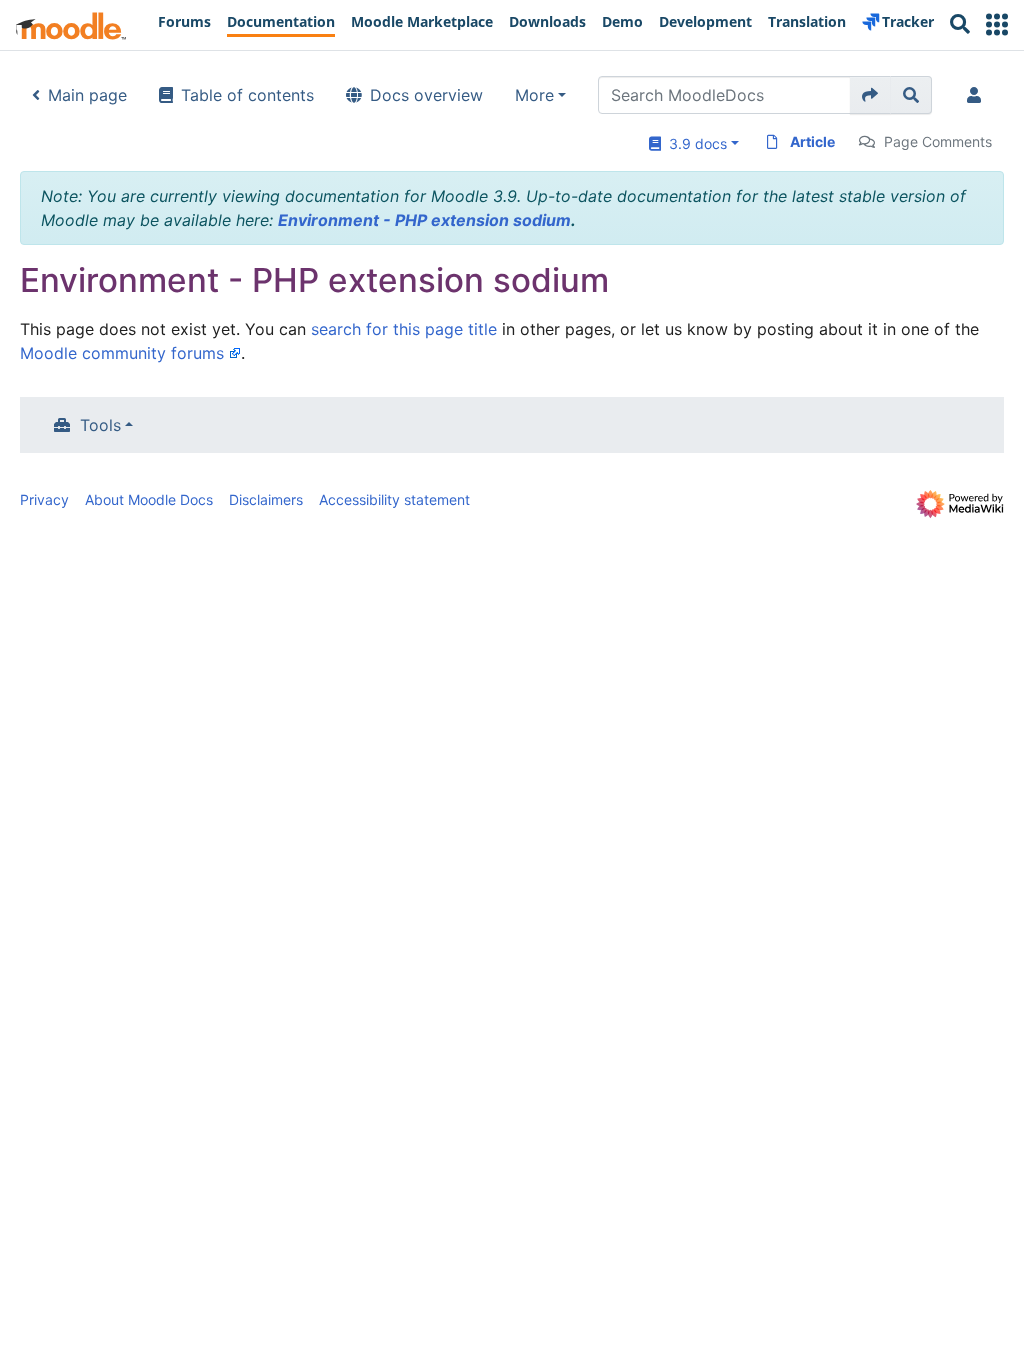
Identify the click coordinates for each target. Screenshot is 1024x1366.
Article (812, 141)
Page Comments (938, 141)
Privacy (44, 499)
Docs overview (426, 95)
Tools (100, 425)
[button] (997, 24)
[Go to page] (870, 95)
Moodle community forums (122, 353)
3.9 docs (694, 143)
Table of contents (247, 95)
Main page (87, 95)
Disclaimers (266, 499)
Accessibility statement (394, 499)
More (534, 95)
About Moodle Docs (149, 499)
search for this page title (404, 329)
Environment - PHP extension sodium (424, 220)
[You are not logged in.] (978, 95)
